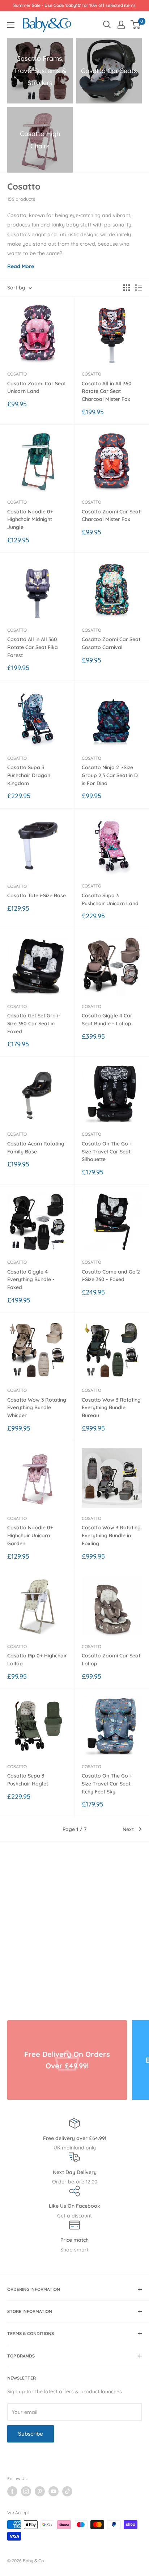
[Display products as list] (139, 288)
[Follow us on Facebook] (12, 2491)
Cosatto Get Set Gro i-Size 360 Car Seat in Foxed (34, 1023)
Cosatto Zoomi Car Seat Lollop (111, 1660)
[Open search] (107, 25)
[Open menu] (11, 25)
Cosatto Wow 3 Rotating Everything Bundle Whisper (37, 1408)
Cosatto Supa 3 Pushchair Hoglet (28, 1780)
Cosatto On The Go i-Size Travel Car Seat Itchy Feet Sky (107, 1783)
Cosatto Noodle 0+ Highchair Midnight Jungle (30, 519)
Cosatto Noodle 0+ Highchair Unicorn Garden (30, 1535)
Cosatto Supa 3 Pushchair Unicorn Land (110, 899)
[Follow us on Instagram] (26, 2491)
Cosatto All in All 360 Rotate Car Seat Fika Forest (33, 647)
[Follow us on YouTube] (54, 2491)
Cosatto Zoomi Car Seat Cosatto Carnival (111, 643)
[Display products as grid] (127, 288)
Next (128, 1829)
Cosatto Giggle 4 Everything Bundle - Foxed (31, 1279)
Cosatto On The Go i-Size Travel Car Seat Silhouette (107, 1151)
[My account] (121, 25)
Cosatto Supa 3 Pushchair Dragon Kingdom (29, 775)
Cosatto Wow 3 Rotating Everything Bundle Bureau (111, 1408)
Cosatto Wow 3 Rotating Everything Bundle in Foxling (111, 1535)
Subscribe (31, 2434)
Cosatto (17, 374)
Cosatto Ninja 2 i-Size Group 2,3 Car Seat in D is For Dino (110, 775)
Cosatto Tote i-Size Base (37, 895)
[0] (136, 25)
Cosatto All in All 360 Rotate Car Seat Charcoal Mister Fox (107, 391)
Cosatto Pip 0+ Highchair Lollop (37, 1660)
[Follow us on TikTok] (67, 2491)
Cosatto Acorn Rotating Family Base (36, 1148)
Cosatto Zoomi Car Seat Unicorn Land (37, 387)
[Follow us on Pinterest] (40, 2491)
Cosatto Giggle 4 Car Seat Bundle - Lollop (107, 1020)
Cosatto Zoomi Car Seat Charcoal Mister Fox (111, 516)
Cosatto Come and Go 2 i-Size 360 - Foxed (111, 1276)
